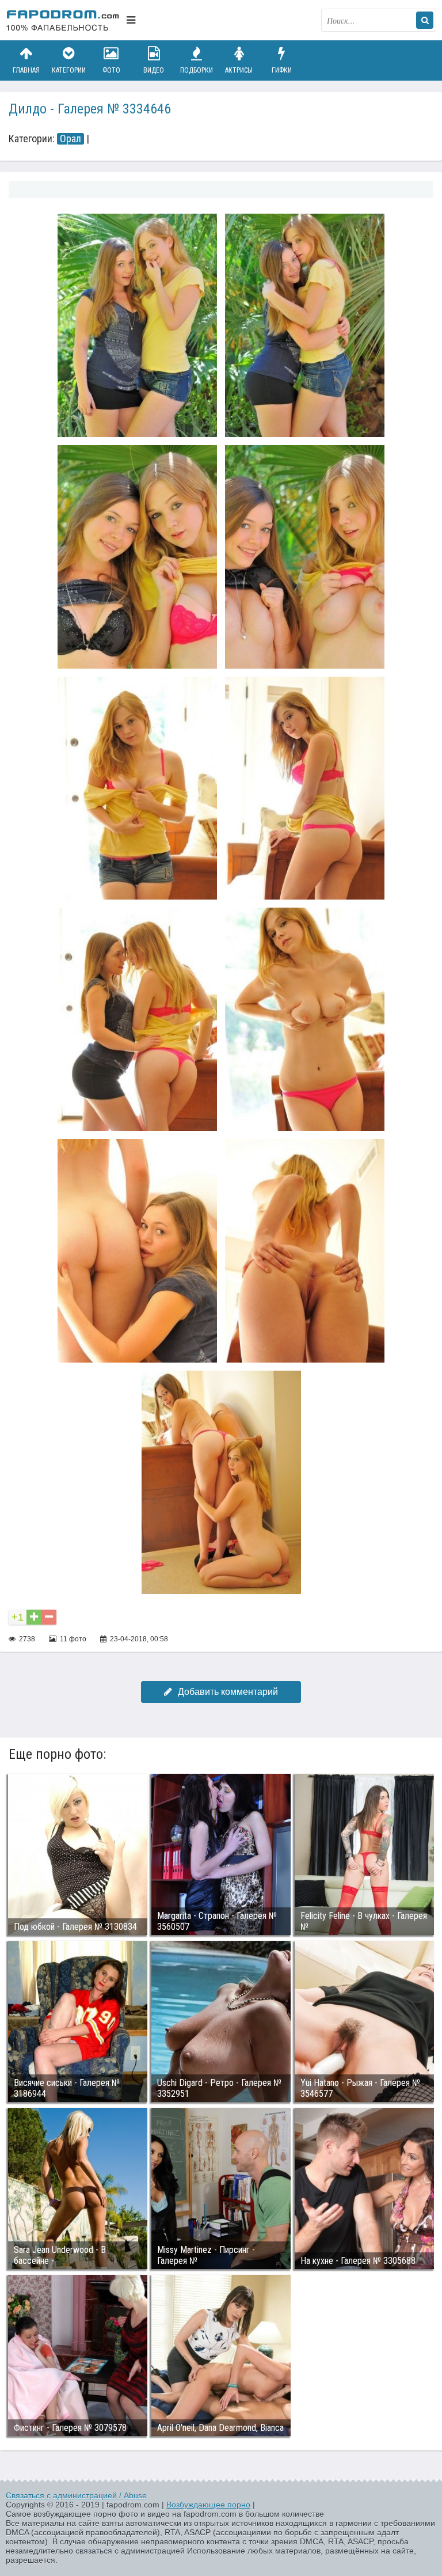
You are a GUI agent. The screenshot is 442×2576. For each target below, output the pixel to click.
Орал (71, 139)
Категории (69, 70)
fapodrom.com (63, 20)
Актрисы (239, 70)
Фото (111, 70)
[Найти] (425, 20)
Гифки (282, 70)
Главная (26, 70)
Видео (154, 70)
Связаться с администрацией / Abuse (76, 2495)
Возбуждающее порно (208, 2505)
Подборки (197, 70)
